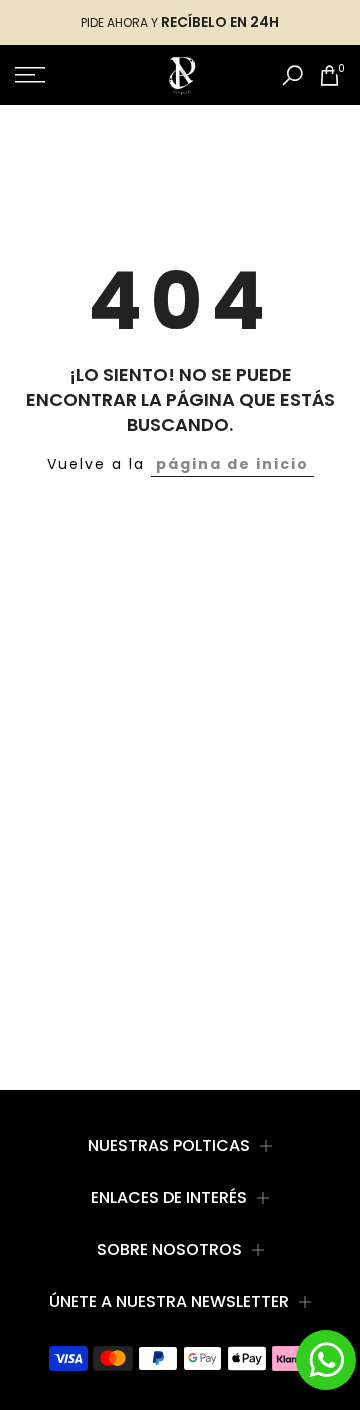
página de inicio (232, 464)
